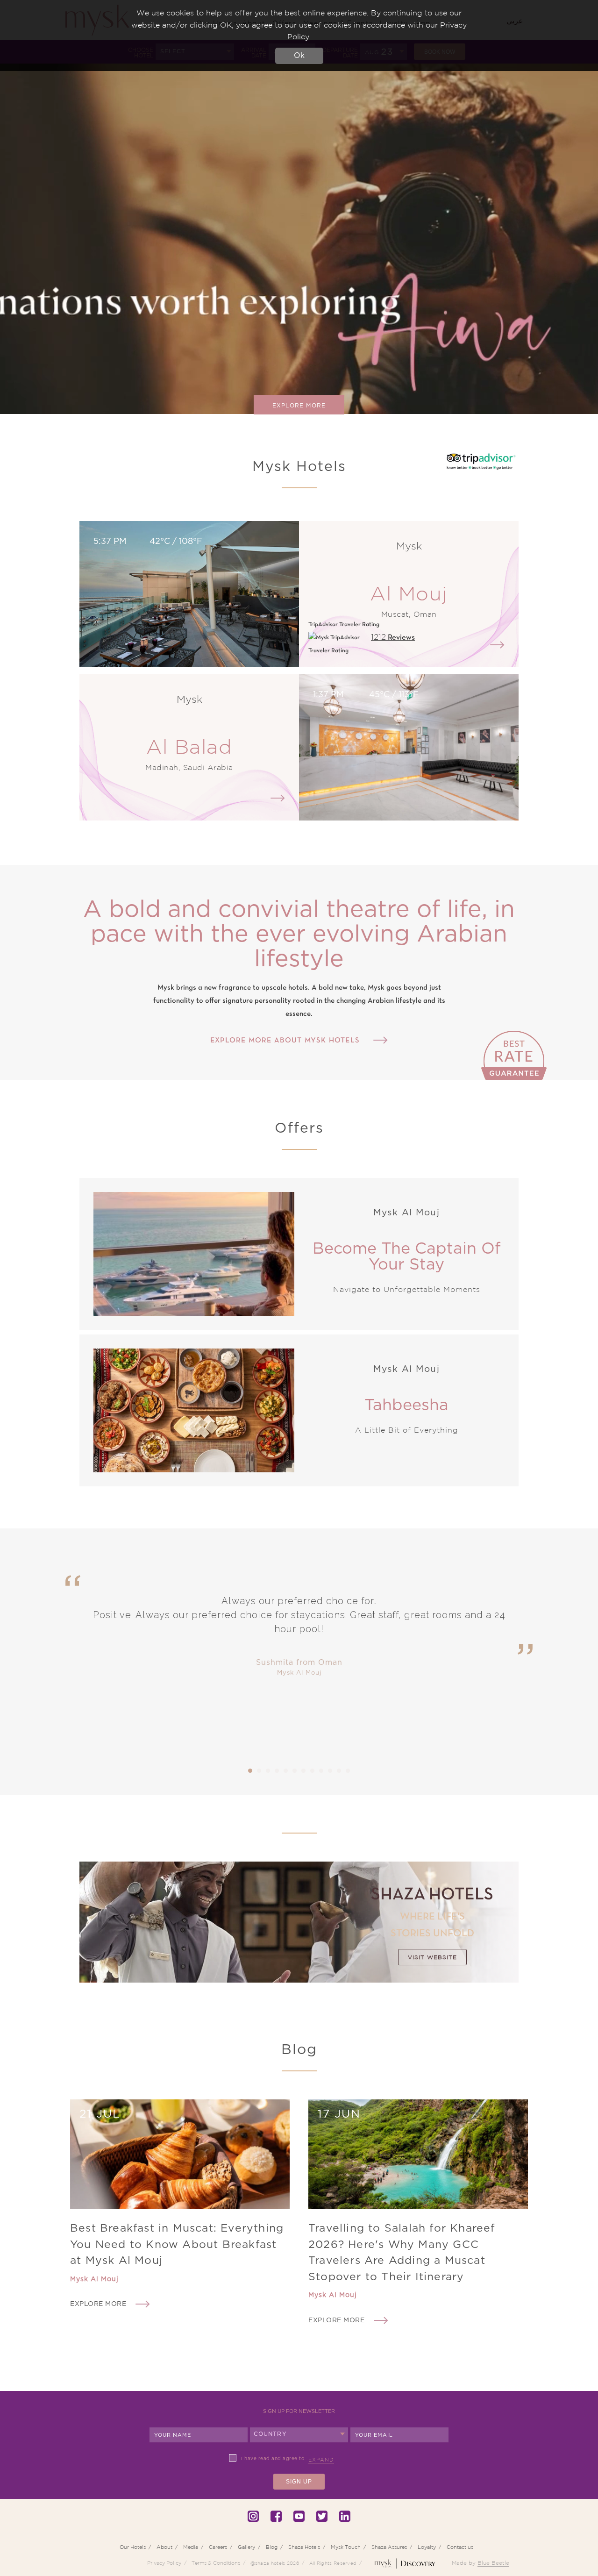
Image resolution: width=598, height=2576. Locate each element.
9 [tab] (321, 1771)
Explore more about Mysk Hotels (285, 1041)
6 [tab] (295, 1771)
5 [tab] (286, 1771)
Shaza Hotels (304, 2547)
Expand (321, 2460)
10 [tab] (330, 1771)
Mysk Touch (346, 2547)
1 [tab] (250, 1771)
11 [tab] (339, 1771)
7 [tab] (304, 1771)
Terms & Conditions (216, 2563)
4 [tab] (277, 1771)
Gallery (246, 2547)
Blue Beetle (493, 2563)
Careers (218, 2547)
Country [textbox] (270, 2434)
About (164, 2547)
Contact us (460, 2547)
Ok (299, 56)
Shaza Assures (389, 2547)
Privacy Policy (164, 2563)
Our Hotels (133, 2547)
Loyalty (427, 2547)
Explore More (299, 406)
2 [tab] (259, 1771)
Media (191, 2547)
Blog (272, 2547)
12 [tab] (348, 1771)
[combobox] (299, 2435)
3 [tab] (268, 1771)
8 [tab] (313, 1771)
